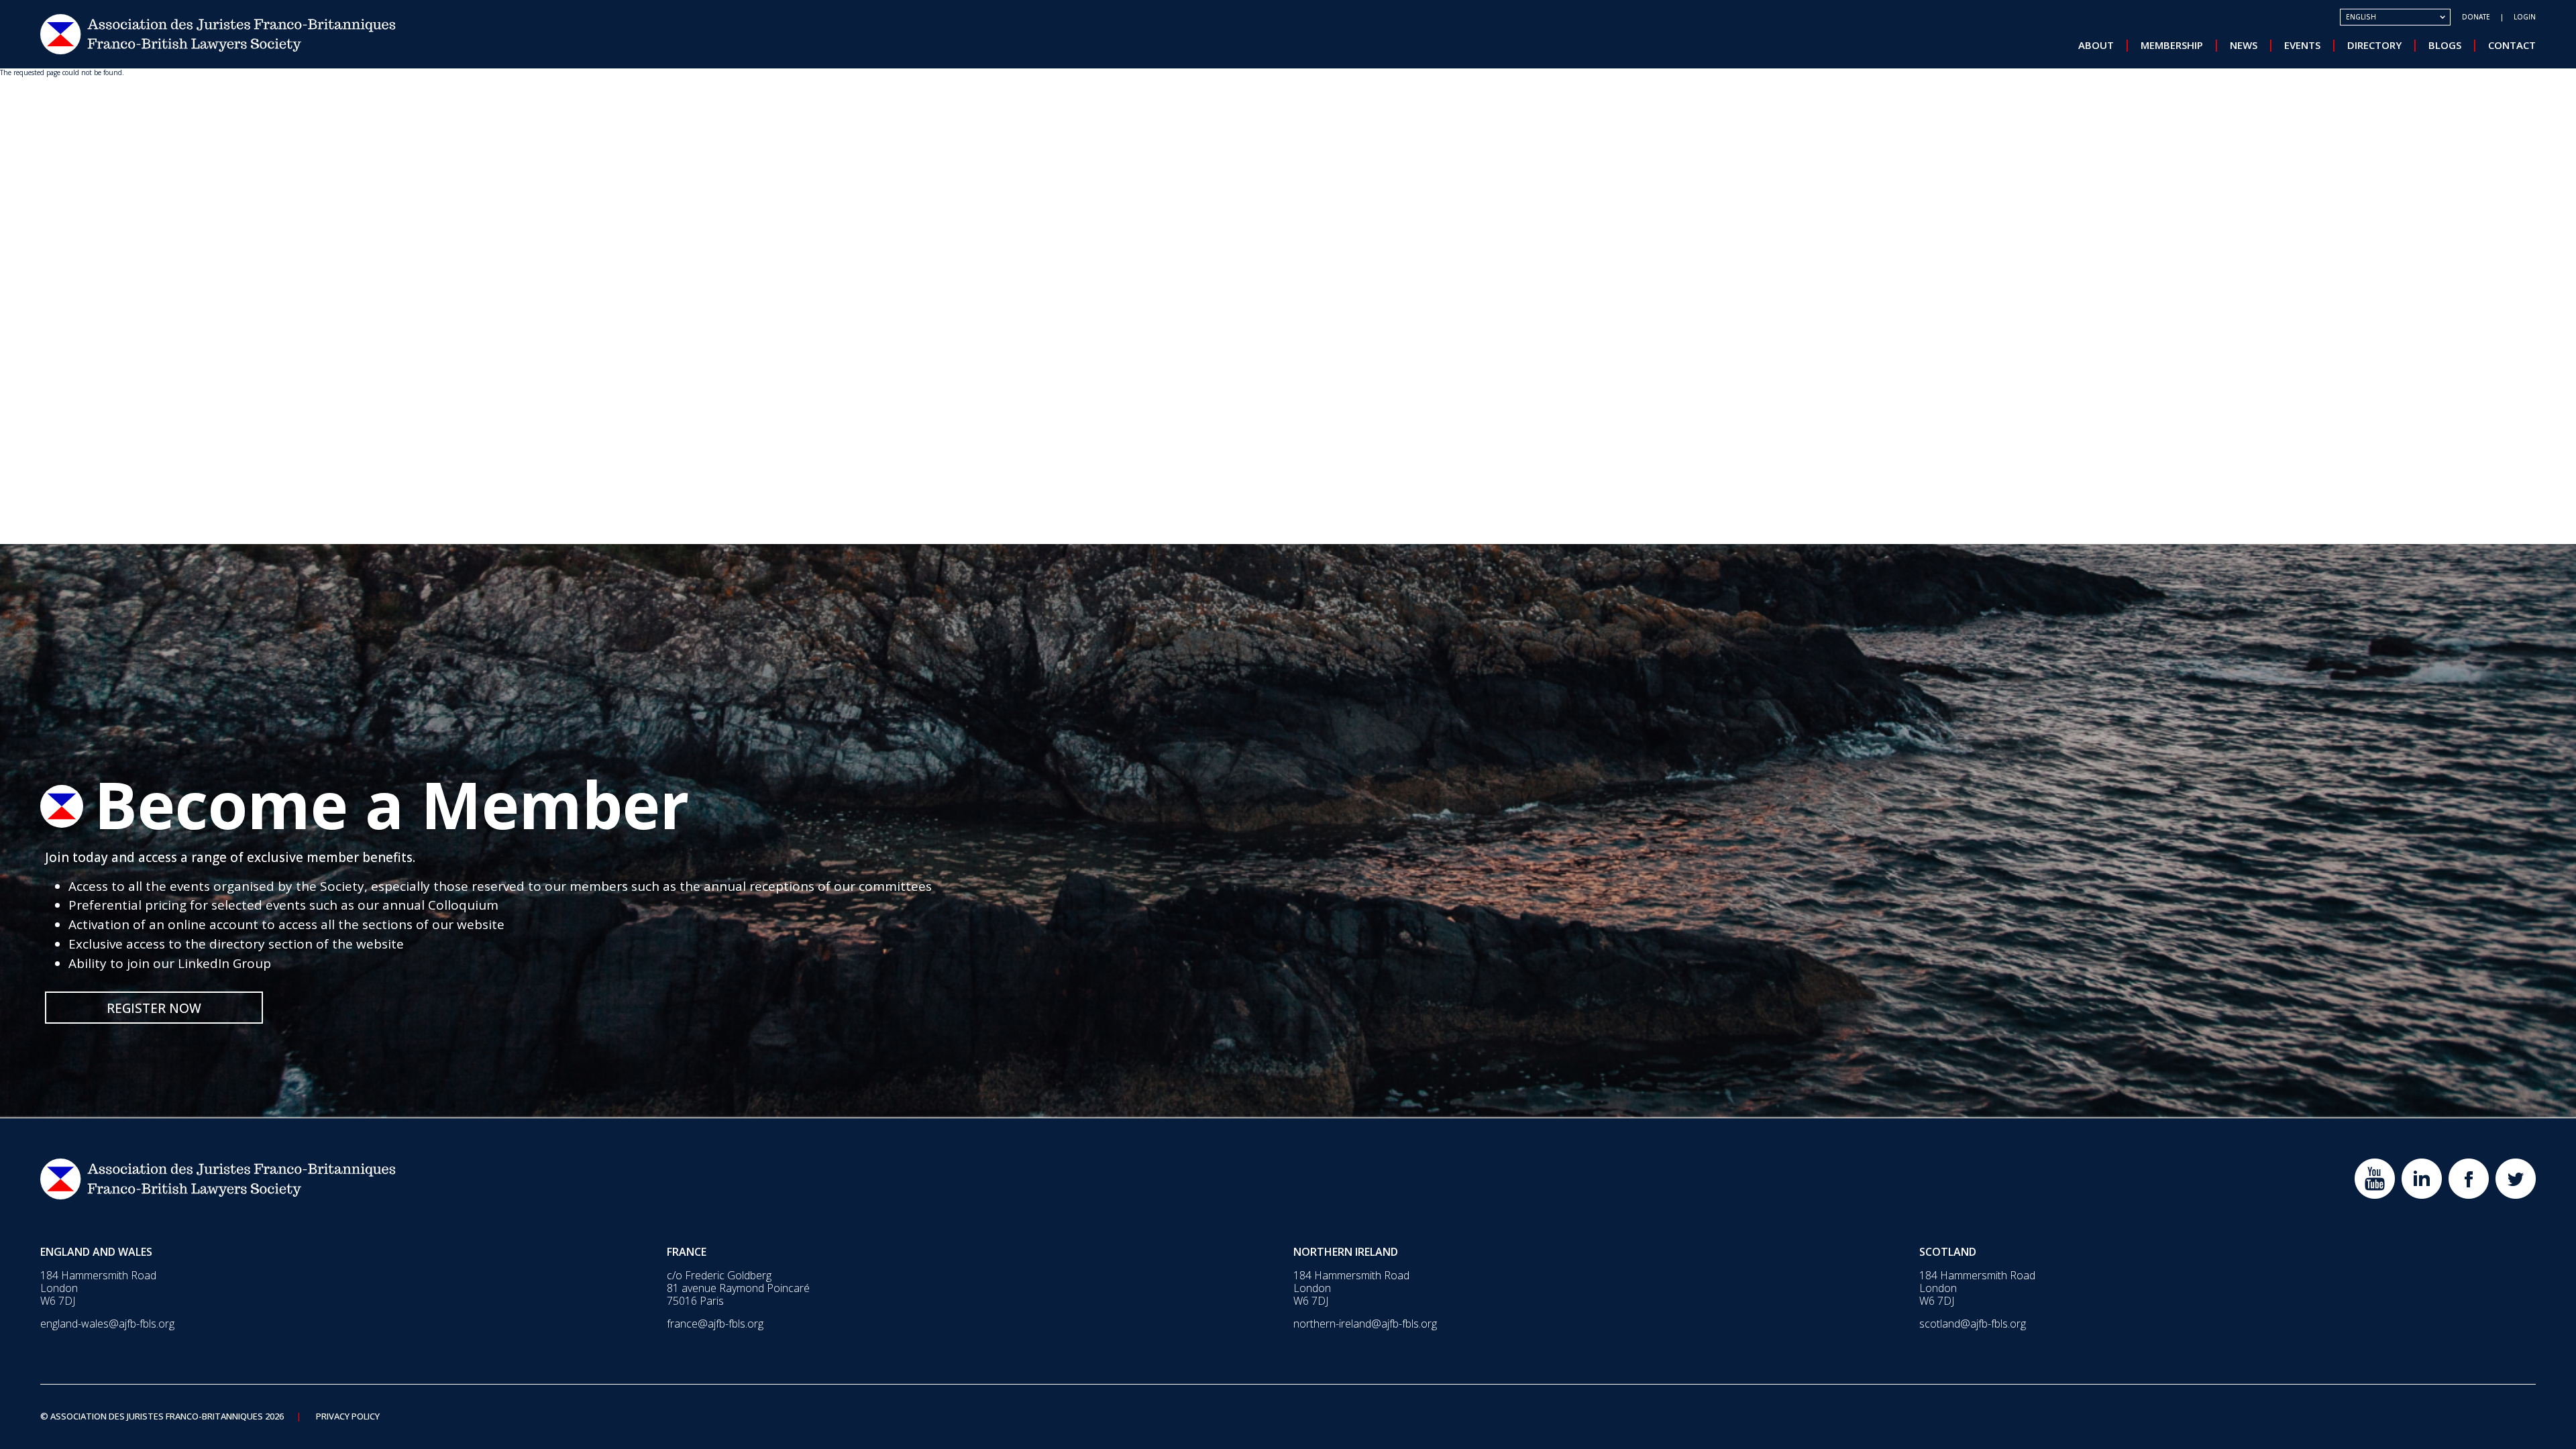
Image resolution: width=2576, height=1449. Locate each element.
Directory (2374, 45)
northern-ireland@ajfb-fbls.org (1365, 1324)
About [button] (2096, 45)
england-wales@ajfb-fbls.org (107, 1324)
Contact (2512, 45)
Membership (2172, 45)
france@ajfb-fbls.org (715, 1324)
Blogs (2445, 45)
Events (2302, 45)
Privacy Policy (348, 1417)
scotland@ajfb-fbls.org (1973, 1324)
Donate (2476, 17)
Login (2525, 17)
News (2244, 45)
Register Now (154, 1008)
